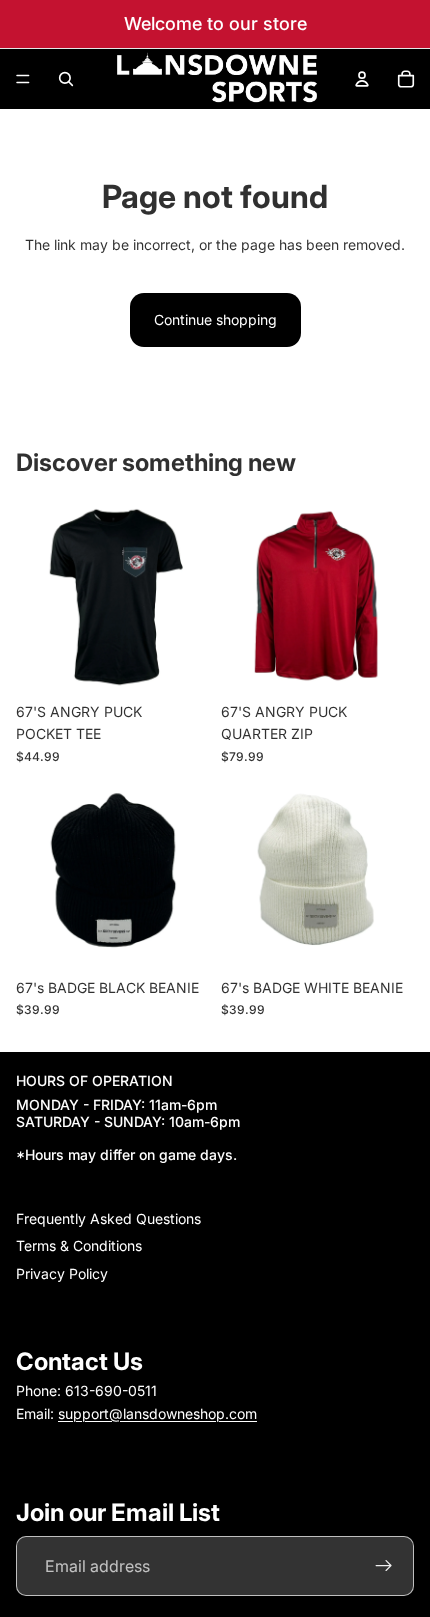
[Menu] (23, 79)
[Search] (66, 79)
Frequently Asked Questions (108, 1218)
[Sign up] (384, 1566)
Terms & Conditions (79, 1245)
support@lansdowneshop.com (157, 1412)
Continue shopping (215, 319)
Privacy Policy (62, 1272)
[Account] (362, 79)
